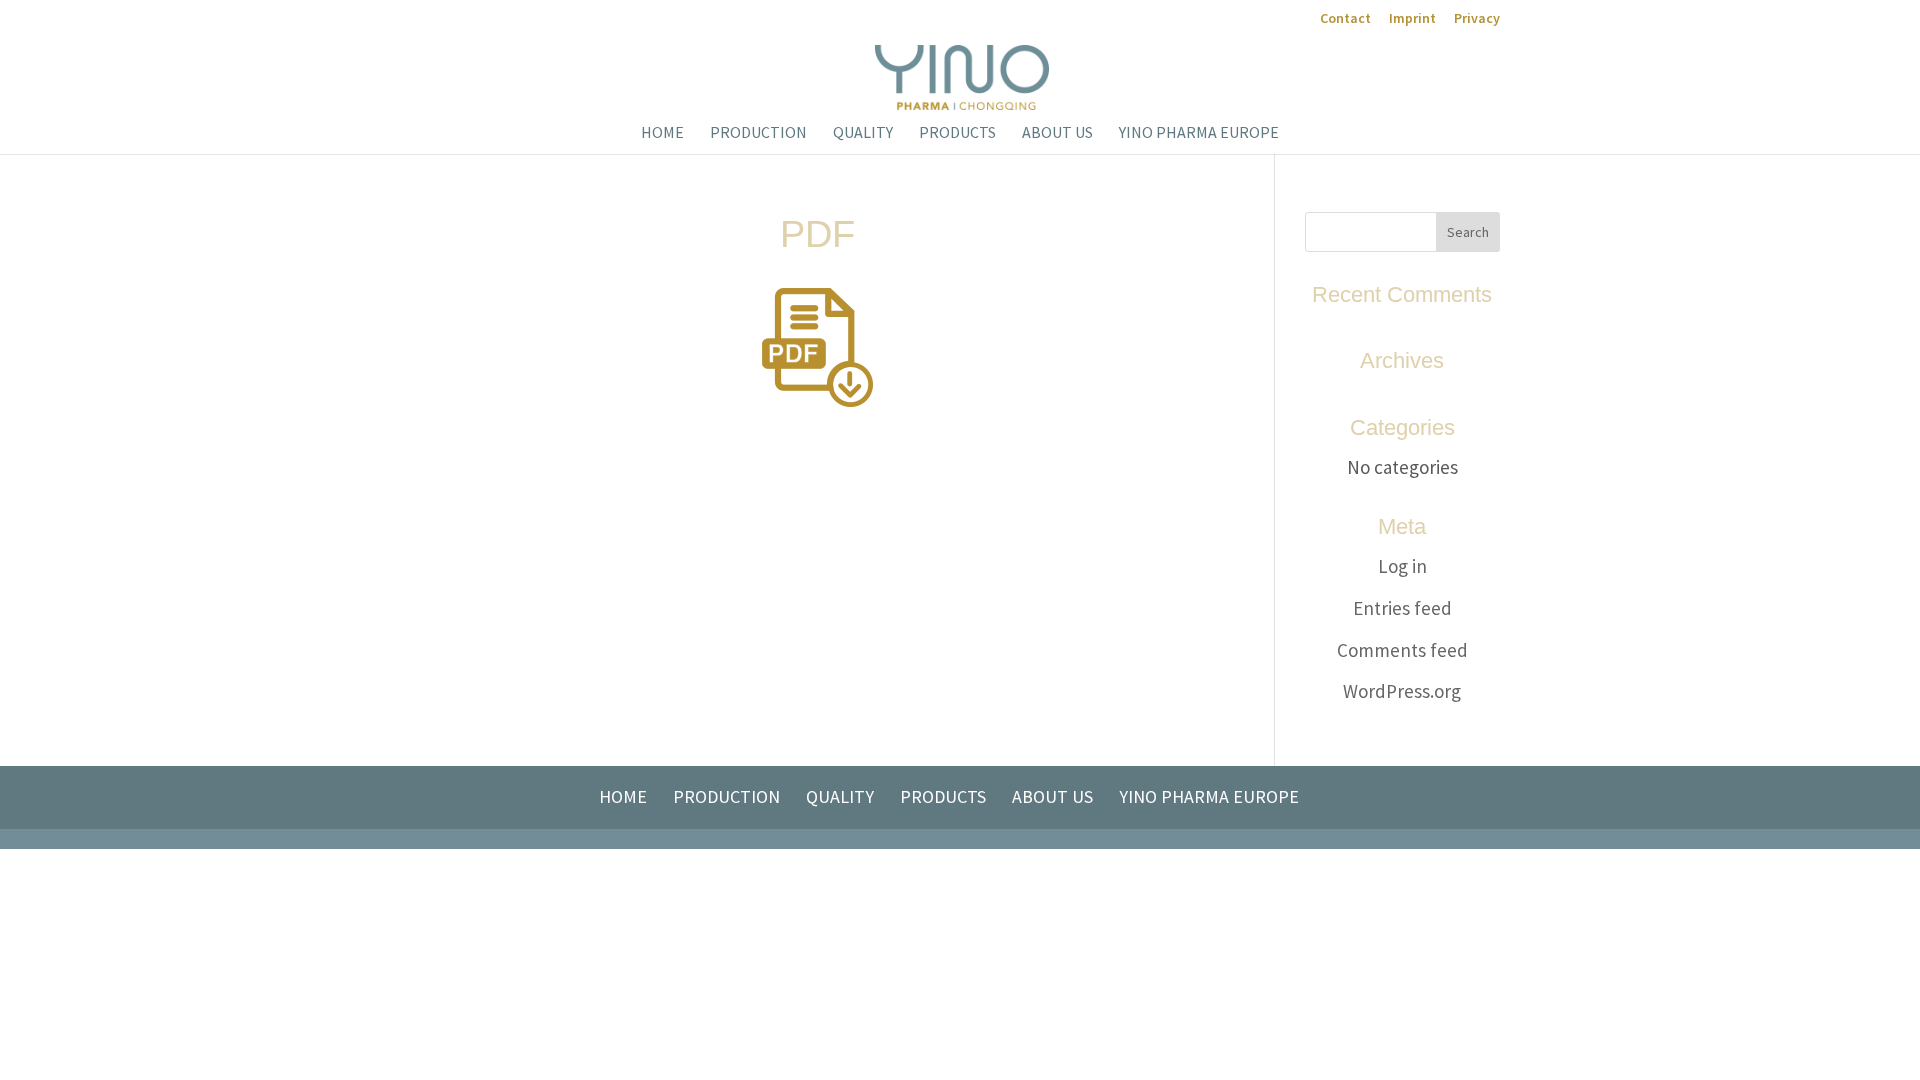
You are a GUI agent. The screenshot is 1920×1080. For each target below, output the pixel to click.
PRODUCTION (758, 133)
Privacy (1477, 19)
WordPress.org (1402, 691)
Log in (1402, 566)
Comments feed (1402, 650)
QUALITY (863, 133)
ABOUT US (1057, 133)
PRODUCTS (957, 133)
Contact (1345, 19)
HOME (662, 133)
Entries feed (1402, 608)
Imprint (1412, 19)
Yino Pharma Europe (1199, 133)
